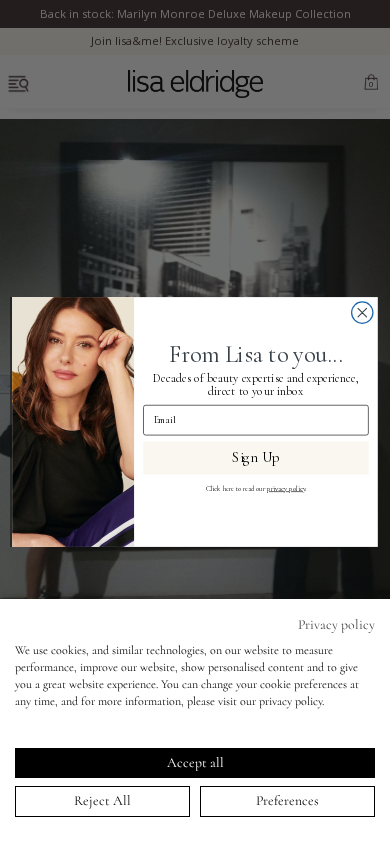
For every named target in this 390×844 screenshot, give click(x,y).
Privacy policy (336, 624)
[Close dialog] (362, 312)
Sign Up (255, 458)
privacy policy (286, 488)
